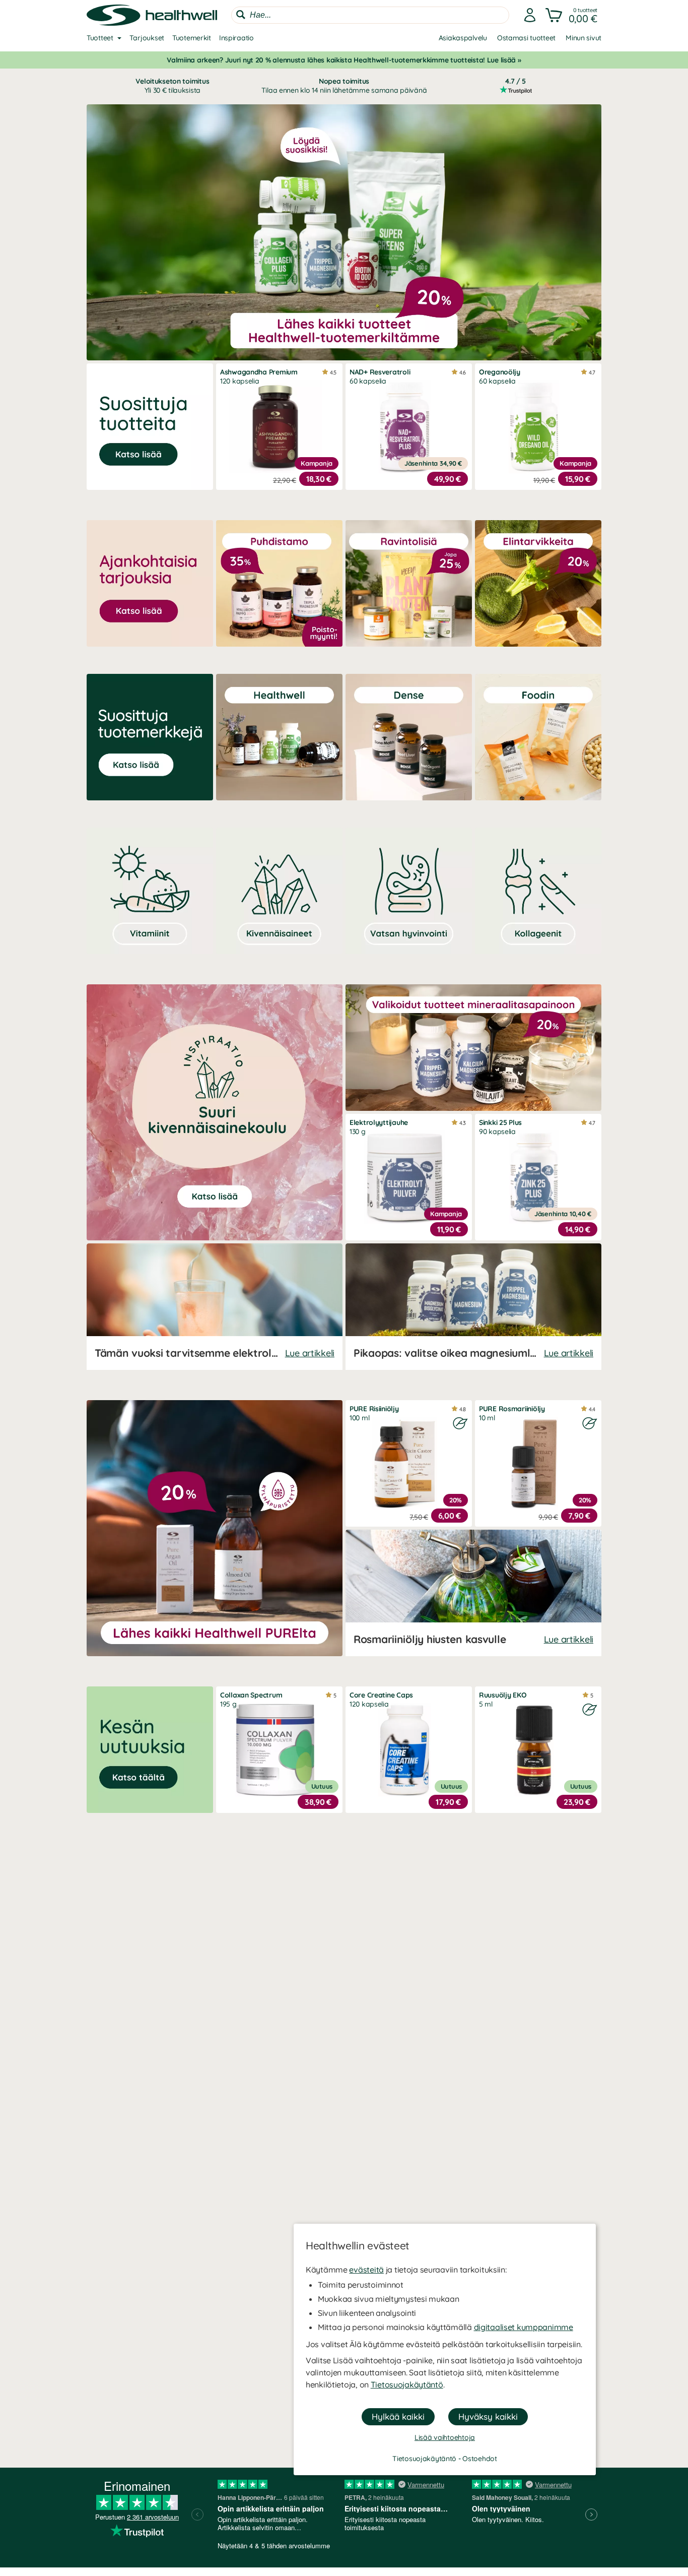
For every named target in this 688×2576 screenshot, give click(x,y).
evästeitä (366, 2270)
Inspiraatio (236, 38)
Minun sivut (583, 38)
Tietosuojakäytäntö (407, 2384)
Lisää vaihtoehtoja (445, 2437)
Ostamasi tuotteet (526, 38)
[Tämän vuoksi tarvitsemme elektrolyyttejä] (215, 1307)
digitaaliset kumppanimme (524, 2327)
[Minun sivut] (530, 15)
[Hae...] (241, 15)
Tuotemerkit (192, 38)
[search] (370, 15)
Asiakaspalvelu (463, 38)
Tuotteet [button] (100, 38)
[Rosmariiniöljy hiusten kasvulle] (473, 1593)
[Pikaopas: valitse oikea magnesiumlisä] (473, 1307)
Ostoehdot (479, 2459)
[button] (572, 15)
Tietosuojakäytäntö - (427, 2459)
